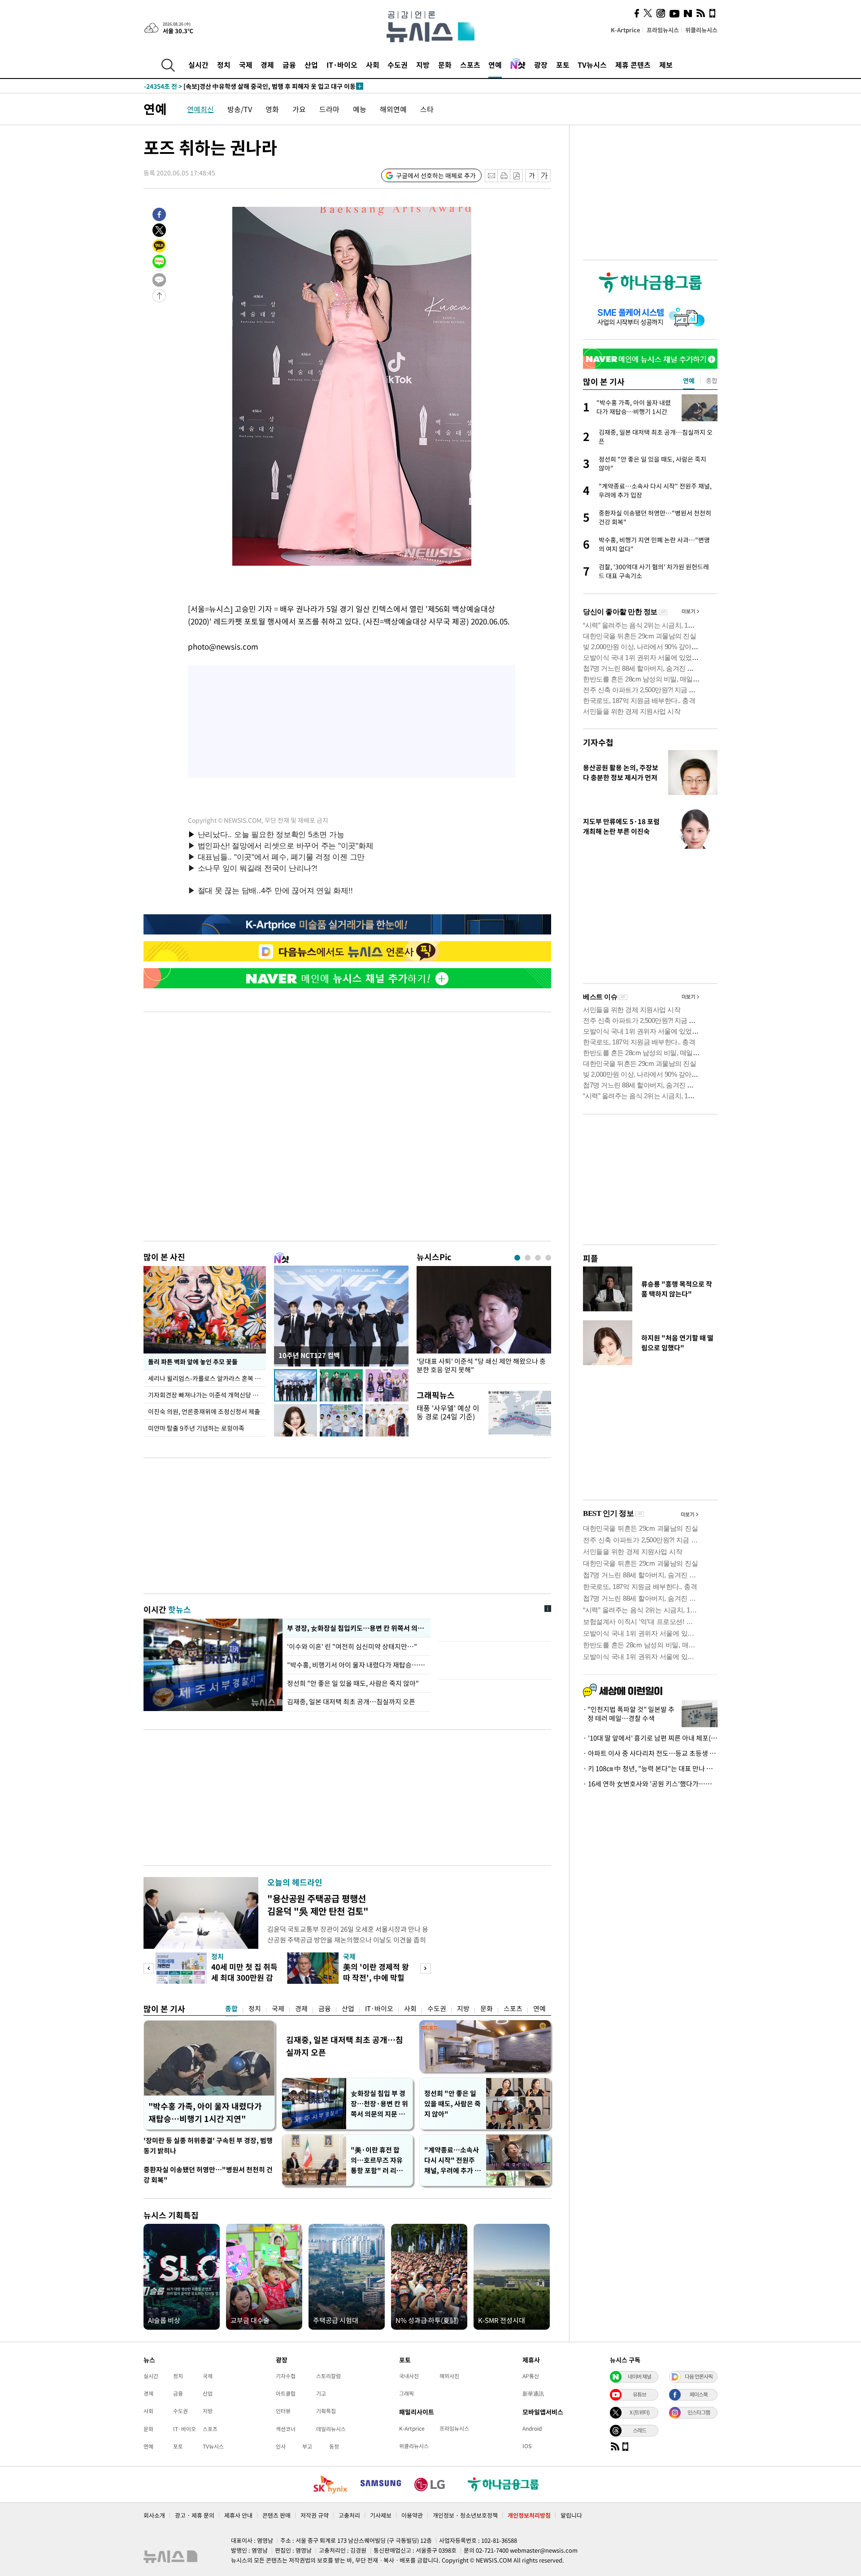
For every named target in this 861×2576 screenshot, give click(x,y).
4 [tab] (548, 1258)
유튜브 (639, 2394)
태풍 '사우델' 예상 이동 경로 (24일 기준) (448, 1412)
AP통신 (531, 2376)
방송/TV (240, 109)
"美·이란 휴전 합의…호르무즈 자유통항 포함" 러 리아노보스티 (377, 2160)
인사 (281, 2446)
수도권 (398, 65)
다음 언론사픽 (699, 2376)
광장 (541, 65)
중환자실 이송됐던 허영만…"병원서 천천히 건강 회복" (208, 2175)
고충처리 (349, 2515)
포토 (563, 65)
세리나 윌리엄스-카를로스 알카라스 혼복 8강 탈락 (207, 1378)
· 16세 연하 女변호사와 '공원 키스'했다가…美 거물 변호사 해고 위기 (650, 1784)
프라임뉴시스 (663, 30)
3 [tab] (538, 1258)
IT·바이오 (342, 65)
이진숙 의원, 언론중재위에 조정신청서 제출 (204, 1411)
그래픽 (407, 2393)
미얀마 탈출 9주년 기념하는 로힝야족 (196, 1428)
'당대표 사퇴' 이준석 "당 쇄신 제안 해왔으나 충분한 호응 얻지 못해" (481, 1366)
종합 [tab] (712, 380)
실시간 (198, 65)
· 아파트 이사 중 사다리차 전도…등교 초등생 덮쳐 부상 (650, 1753)
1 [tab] (517, 1258)
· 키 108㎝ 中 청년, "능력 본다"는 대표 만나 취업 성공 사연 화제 (650, 1768)
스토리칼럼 (328, 2376)
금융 (289, 65)
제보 (666, 65)
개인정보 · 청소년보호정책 (465, 2515)
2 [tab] (528, 1258)
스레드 (639, 2430)
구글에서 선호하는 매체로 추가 (436, 175)
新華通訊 (533, 2393)
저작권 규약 (315, 2515)
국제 (246, 65)
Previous (149, 1968)
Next (425, 1968)
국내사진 (409, 2376)
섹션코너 (286, 2429)
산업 (311, 65)
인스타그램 (699, 2412)
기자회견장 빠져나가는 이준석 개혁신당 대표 (206, 1395)
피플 (591, 1258)
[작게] (532, 176)
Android (532, 2428)
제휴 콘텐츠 (633, 65)
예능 (360, 109)
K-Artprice (626, 30)
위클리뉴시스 (701, 30)
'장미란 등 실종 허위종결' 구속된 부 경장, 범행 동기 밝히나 (208, 2146)
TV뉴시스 (592, 65)
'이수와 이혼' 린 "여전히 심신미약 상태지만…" (353, 1646)
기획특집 (326, 2411)
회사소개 (154, 2515)
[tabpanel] (484, 1322)
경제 (267, 65)
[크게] (545, 176)
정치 (224, 65)
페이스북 (699, 2394)
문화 (445, 65)
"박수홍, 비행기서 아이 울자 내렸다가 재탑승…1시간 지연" (357, 1665)
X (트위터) (639, 2412)
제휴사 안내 (238, 2515)
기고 (321, 2393)
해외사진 (449, 2376)
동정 (334, 2446)
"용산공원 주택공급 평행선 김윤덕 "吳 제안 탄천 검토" (318, 1905)
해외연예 (393, 109)
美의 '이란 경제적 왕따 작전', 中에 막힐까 (376, 1977)
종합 (231, 2008)
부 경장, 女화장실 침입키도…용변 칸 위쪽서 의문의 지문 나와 (357, 1628)
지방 (423, 65)
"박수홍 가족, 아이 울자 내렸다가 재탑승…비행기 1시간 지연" (205, 2112)
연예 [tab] (689, 380)
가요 (299, 109)
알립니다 (571, 2515)
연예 (495, 65)
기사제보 (381, 2515)
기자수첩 (598, 742)
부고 (307, 2446)
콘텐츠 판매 (276, 2515)
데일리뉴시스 (331, 2429)
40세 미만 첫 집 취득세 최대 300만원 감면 (244, 1977)
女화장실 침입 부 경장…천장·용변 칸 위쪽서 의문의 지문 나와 (379, 2104)
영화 (272, 109)
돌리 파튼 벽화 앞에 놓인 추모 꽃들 (193, 1362)
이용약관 (412, 2515)
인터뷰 (283, 2411)
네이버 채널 (639, 2376)
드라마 (329, 109)
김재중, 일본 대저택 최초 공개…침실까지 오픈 (351, 1702)
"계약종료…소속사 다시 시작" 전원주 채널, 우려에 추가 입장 (452, 2160)
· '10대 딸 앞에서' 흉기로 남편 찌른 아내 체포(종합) (650, 1738)
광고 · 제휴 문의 (195, 2515)
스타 (427, 109)
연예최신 (200, 109)
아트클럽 (286, 2393)
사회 (373, 65)
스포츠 (470, 65)
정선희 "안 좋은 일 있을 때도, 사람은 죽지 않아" (353, 1683)
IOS (527, 2446)
